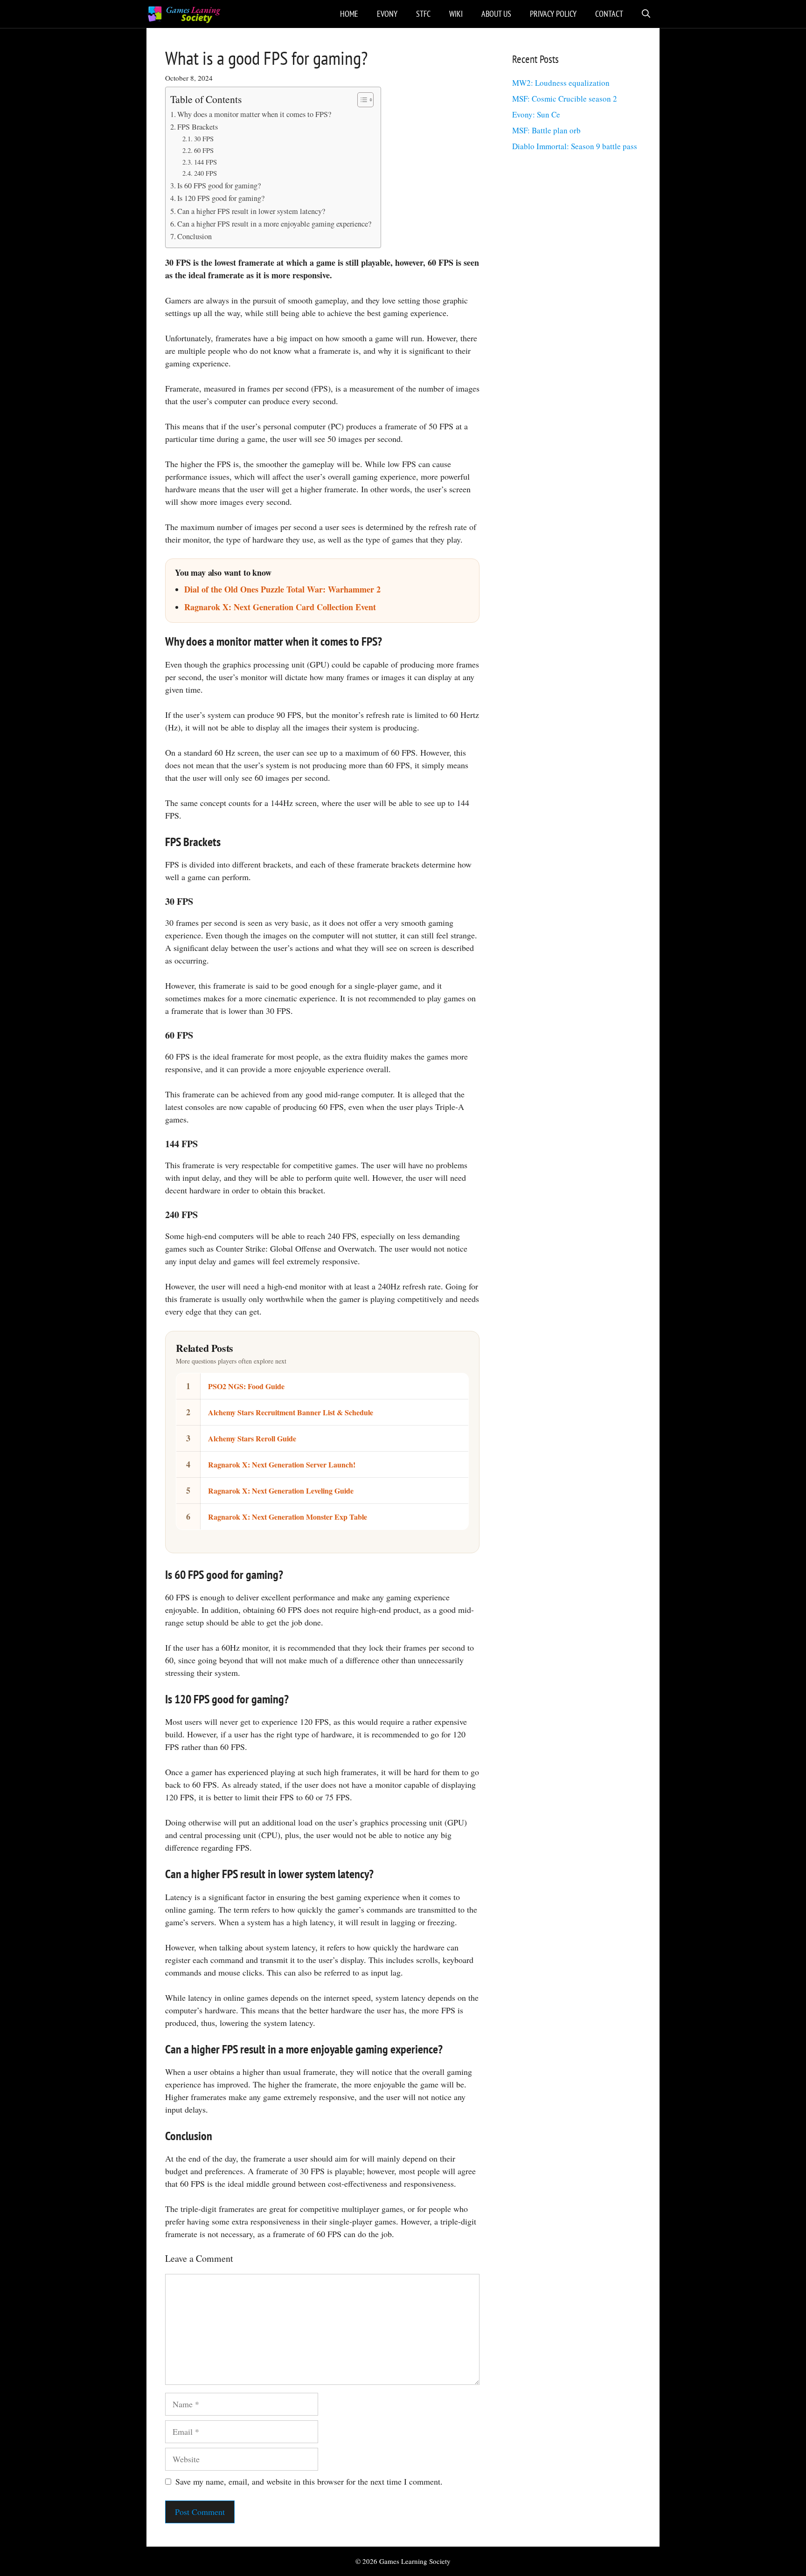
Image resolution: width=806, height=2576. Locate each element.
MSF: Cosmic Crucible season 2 (565, 99)
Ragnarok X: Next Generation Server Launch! (282, 1464)
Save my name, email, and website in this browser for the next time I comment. (309, 2481)
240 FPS (205, 173)
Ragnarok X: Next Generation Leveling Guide (281, 1491)
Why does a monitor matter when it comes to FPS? (254, 114)
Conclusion (195, 236)
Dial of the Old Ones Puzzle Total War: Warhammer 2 (282, 589)
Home (349, 14)
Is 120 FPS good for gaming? (221, 198)
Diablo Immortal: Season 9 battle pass (575, 146)
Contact (609, 14)
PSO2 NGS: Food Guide (246, 1386)
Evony (387, 14)
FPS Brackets (198, 127)
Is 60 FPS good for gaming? (219, 186)
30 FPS (204, 139)
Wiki (456, 14)
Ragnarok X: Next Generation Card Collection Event (280, 607)
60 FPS (204, 150)
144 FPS (205, 162)
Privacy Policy (553, 14)
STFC (423, 14)
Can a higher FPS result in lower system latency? (251, 211)
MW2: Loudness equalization (561, 83)
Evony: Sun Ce (536, 114)
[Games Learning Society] (184, 14)
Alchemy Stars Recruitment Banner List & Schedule (291, 1412)
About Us (496, 14)
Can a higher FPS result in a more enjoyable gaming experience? (274, 224)
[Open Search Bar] (646, 14)
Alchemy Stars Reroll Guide (252, 1438)
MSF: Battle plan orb (546, 130)
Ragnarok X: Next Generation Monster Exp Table (288, 1517)
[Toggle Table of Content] (361, 100)
